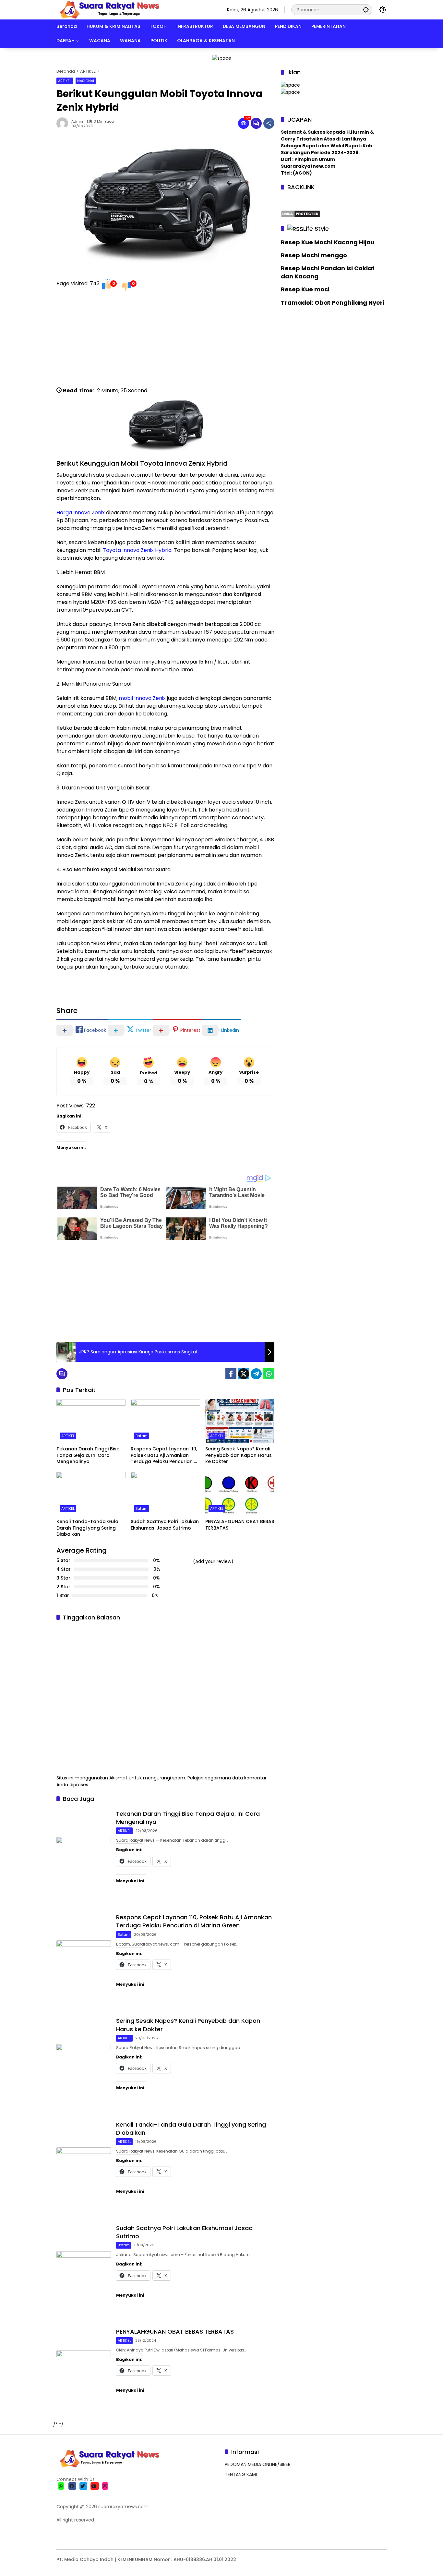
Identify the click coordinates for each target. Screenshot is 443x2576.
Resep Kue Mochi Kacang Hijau (328, 242)
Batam (142, 1436)
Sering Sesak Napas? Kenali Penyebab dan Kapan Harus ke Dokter (239, 1455)
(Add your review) (213, 1561)
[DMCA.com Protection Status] (300, 213)
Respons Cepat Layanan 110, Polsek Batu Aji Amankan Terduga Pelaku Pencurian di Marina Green (164, 1455)
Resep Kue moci (305, 289)
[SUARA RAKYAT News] (109, 9)
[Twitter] (244, 1374)
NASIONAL (86, 81)
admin (77, 122)
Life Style (316, 228)
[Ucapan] (290, 85)
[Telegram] (256, 1374)
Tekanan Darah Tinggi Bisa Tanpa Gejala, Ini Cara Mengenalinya (88, 1455)
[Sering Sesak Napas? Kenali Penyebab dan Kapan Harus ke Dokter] (240, 1421)
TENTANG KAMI (241, 2474)
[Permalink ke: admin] (64, 123)
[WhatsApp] (269, 1374)
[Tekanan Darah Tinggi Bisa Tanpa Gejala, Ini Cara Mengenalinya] (91, 1421)
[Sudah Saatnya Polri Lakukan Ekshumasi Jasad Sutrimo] (165, 1494)
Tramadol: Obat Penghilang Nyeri (333, 302)
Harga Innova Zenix (81, 513)
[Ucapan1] (222, 58)
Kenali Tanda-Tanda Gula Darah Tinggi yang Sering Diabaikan (87, 1528)
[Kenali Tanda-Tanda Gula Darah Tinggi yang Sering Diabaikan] (91, 1494)
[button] (366, 10)
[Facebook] (231, 1374)
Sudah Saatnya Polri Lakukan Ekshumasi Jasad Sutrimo (165, 1525)
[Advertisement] (165, 341)
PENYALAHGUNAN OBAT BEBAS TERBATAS (240, 1525)
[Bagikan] (269, 123)
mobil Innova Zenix (142, 698)
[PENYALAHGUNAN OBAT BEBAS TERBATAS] (240, 1494)
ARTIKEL (65, 81)
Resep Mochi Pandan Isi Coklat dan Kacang (328, 272)
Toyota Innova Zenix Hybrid (137, 550)
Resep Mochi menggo (314, 255)
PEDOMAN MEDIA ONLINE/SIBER (258, 2464)
